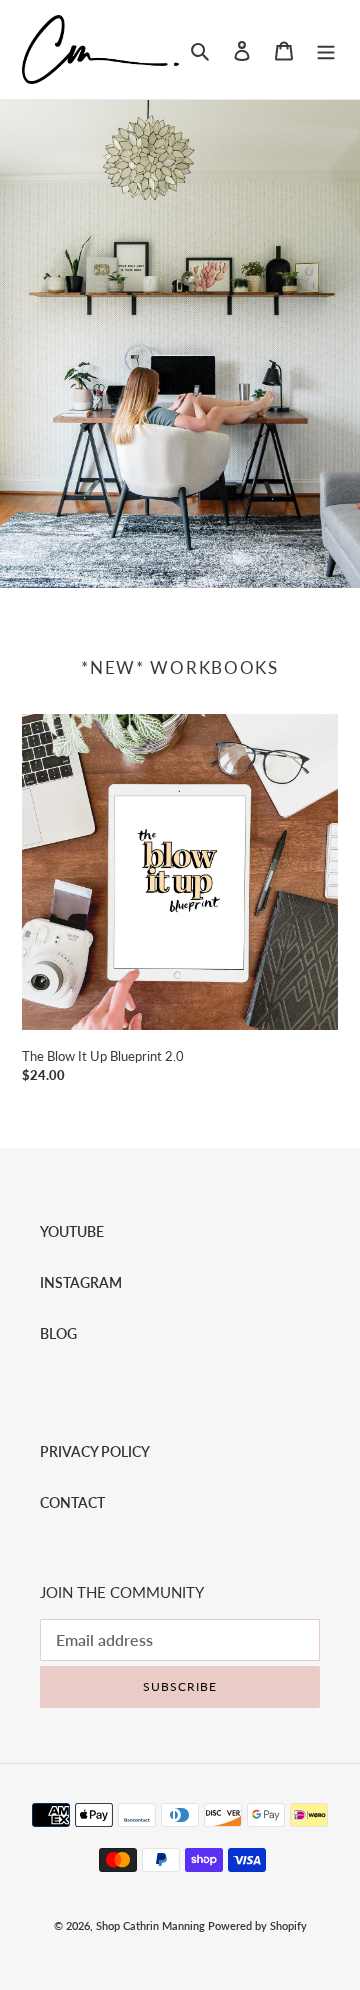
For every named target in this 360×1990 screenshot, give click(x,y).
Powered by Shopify (257, 1925)
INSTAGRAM (81, 1282)
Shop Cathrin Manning (150, 1925)
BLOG (58, 1333)
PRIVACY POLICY (95, 1451)
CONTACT (72, 1502)
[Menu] (326, 50)
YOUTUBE (72, 1231)
